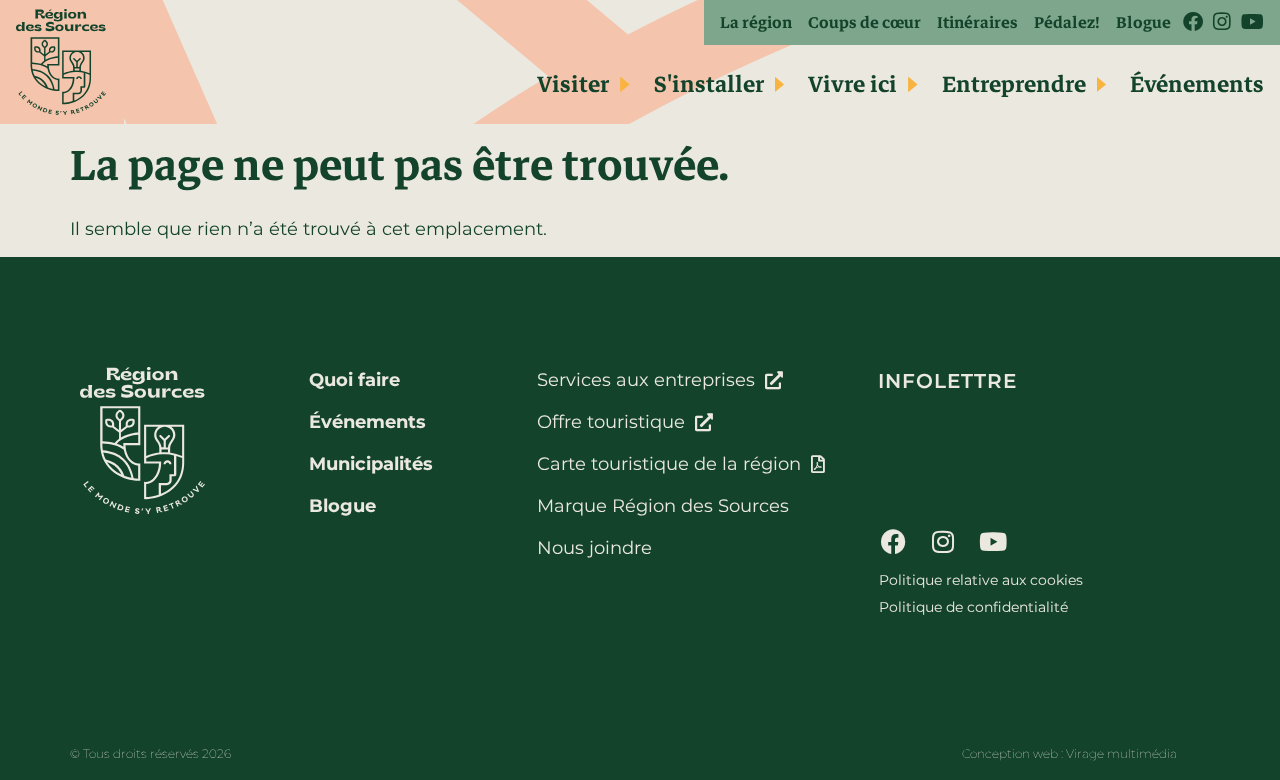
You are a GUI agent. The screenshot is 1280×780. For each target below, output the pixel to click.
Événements (1197, 84)
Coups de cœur (864, 22)
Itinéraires (977, 22)
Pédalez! (1067, 22)
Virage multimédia (1121, 753)
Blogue (1143, 22)
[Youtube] (993, 541)
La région (756, 22)
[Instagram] (943, 541)
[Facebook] (893, 541)
